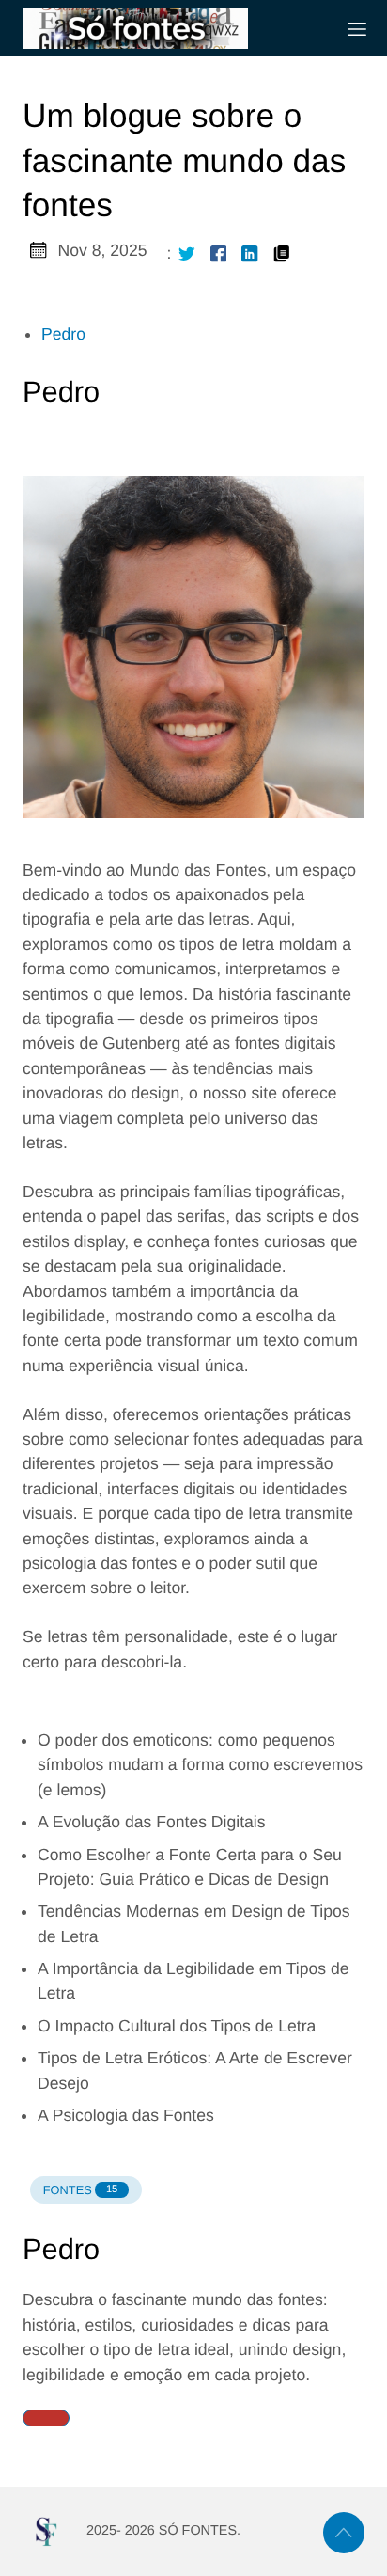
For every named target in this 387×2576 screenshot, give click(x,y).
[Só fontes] (171, 28)
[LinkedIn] (250, 253)
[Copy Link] (282, 253)
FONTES (81, 2190)
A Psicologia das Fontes (126, 2115)
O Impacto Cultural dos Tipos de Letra (177, 2026)
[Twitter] (187, 253)
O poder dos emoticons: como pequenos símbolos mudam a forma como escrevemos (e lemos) (200, 1765)
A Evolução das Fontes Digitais (152, 1822)
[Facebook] (219, 253)
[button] (46, 2418)
